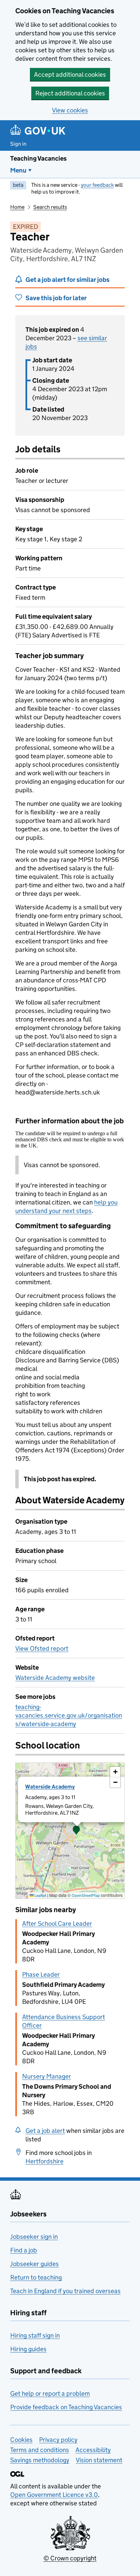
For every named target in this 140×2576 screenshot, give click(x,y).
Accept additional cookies (70, 75)
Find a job (24, 2250)
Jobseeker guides (34, 2264)
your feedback (97, 185)
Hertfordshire (45, 2161)
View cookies (70, 110)
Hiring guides (28, 2349)
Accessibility (93, 2450)
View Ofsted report (42, 1648)
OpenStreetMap (86, 1895)
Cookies (21, 2440)
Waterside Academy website (55, 1678)
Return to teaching (36, 2277)
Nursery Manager (47, 2076)
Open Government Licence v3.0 (54, 2495)
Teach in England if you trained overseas (65, 2291)
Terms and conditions (40, 2450)
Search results (50, 207)
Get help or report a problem (50, 2393)
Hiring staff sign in (35, 2335)
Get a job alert (45, 2131)
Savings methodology (40, 2460)
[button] (76, 1831)
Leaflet (40, 1895)
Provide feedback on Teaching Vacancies (66, 2407)
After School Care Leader (57, 1924)
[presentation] (70, 1831)
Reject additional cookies (70, 93)
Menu (18, 170)
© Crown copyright (70, 2558)
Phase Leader (41, 1974)
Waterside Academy (50, 1787)
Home (17, 207)
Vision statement (99, 2460)
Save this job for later (56, 298)
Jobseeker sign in (34, 2237)
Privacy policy (58, 2440)
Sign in (18, 144)
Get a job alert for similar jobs (67, 280)
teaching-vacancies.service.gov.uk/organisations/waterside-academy (69, 1715)
